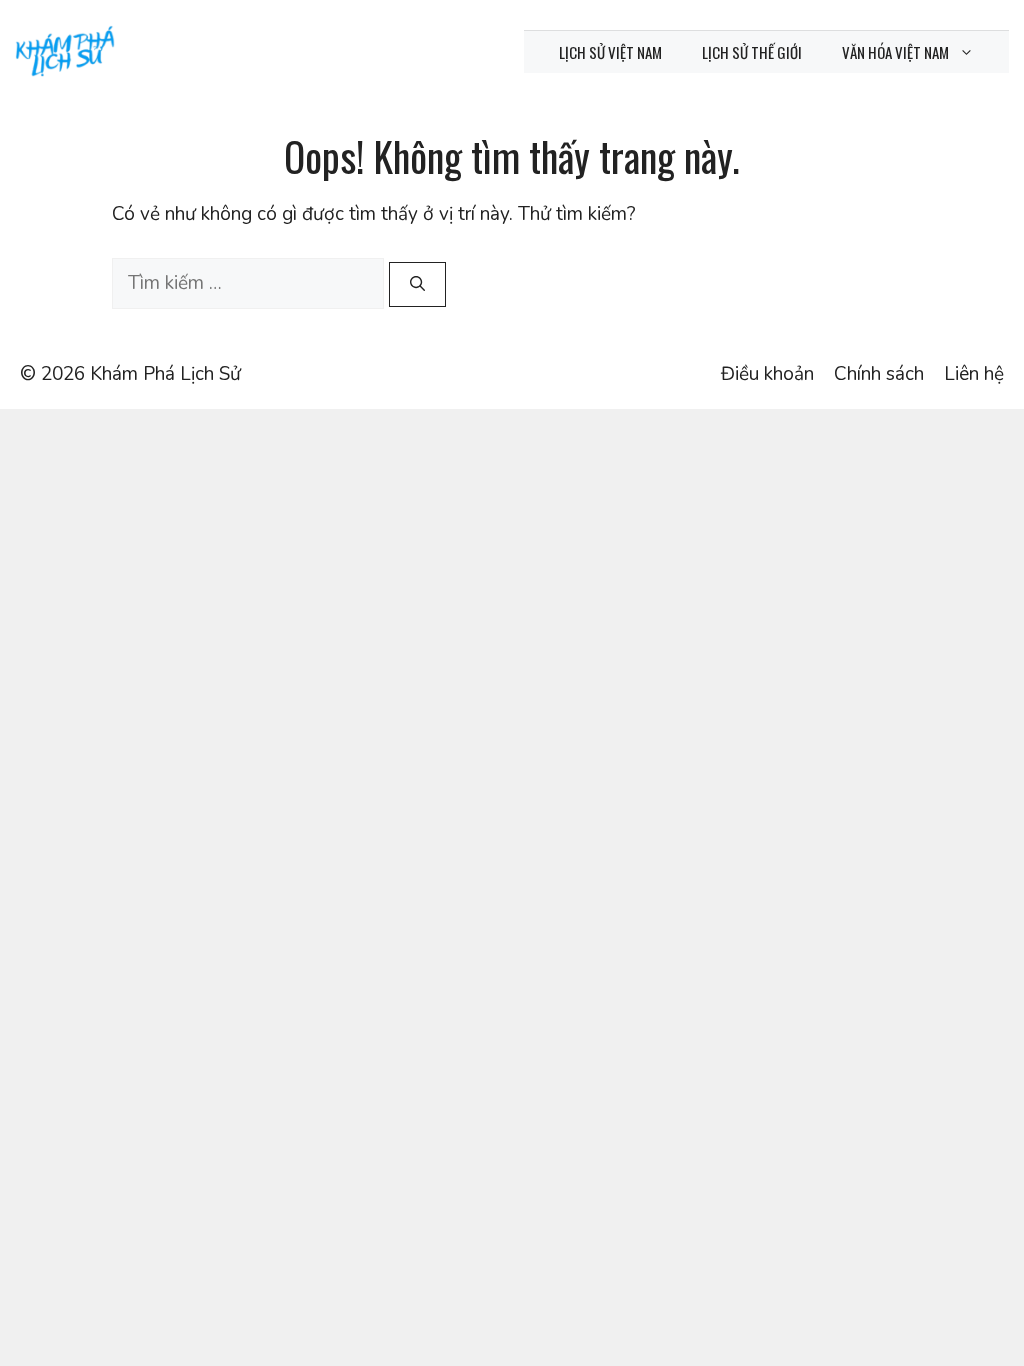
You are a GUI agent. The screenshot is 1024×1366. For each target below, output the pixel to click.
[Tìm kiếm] (417, 284)
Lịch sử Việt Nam (610, 52)
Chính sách (879, 374)
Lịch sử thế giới (752, 52)
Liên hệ (974, 374)
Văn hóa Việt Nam (895, 52)
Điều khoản (767, 374)
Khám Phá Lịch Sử (165, 374)
